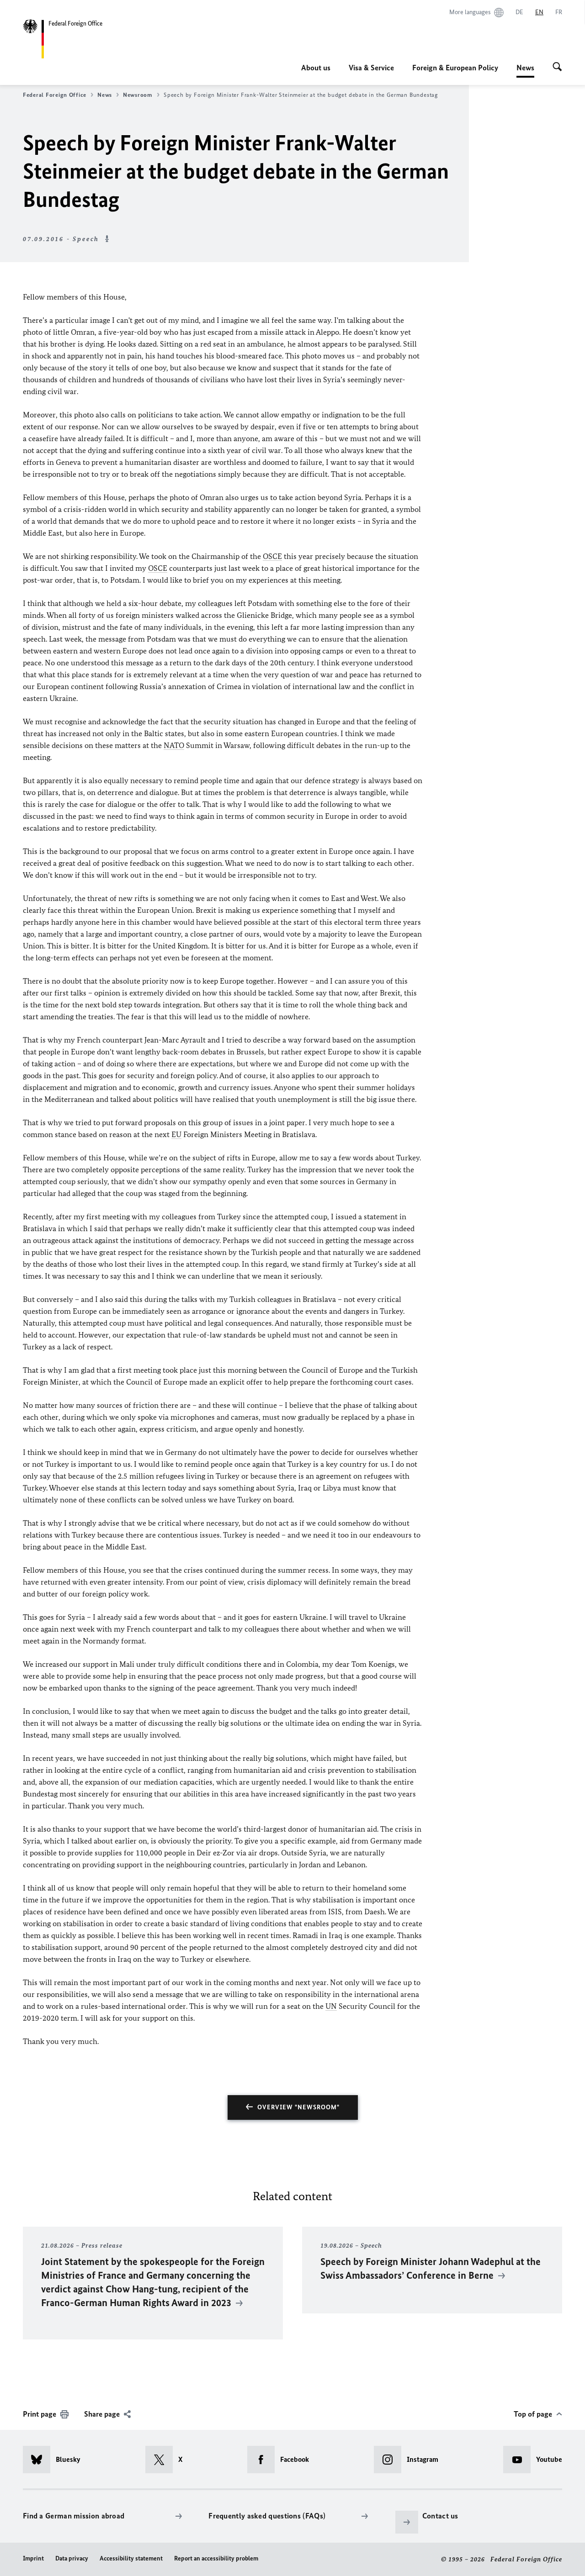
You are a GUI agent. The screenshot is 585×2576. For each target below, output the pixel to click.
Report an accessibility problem (216, 2558)
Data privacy (72, 2558)
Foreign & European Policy (455, 68)
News (525, 70)
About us (316, 68)
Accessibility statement (131, 2558)
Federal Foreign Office (55, 95)
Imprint (33, 2558)
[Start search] (557, 68)
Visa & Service (371, 68)
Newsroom (138, 95)
